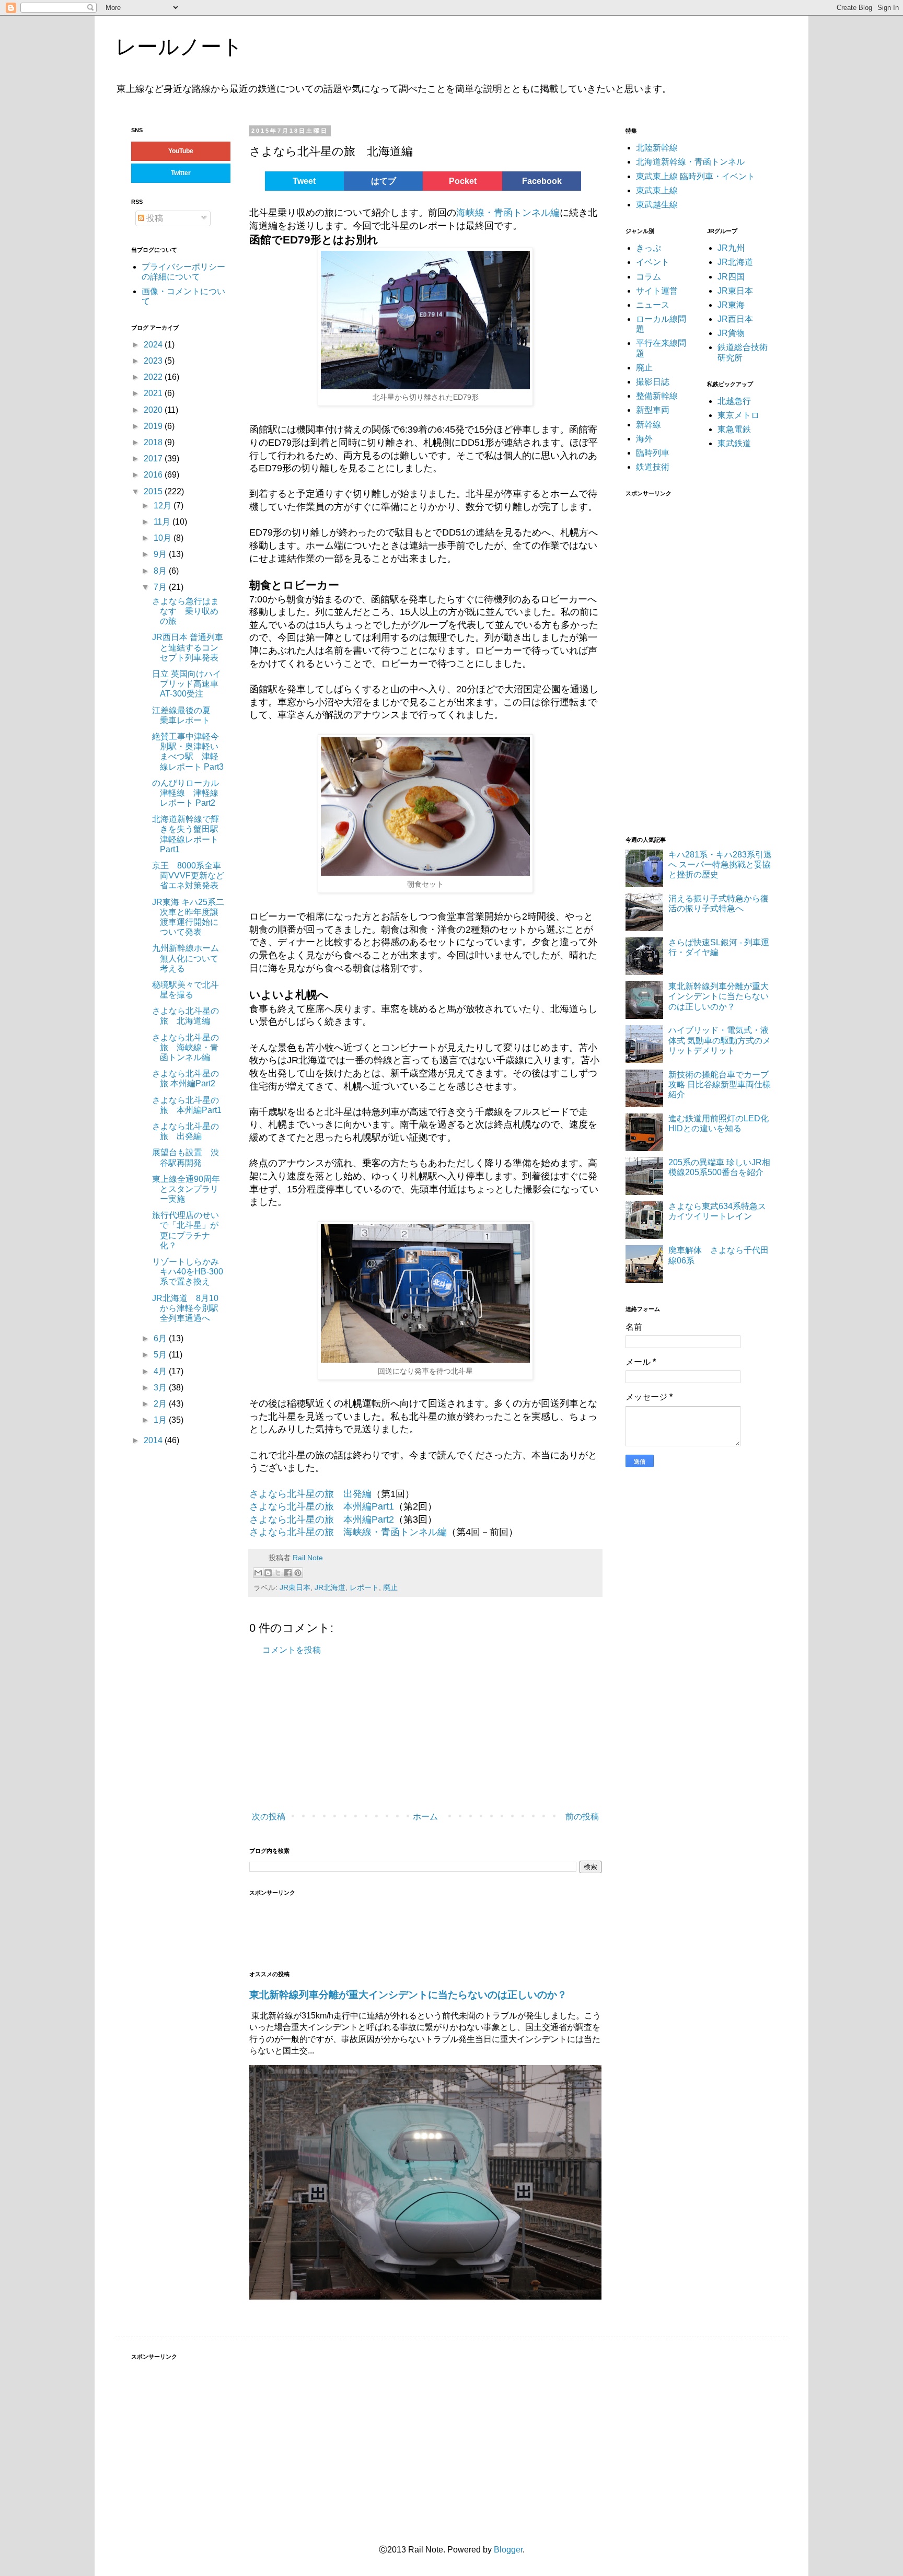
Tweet (304, 181)
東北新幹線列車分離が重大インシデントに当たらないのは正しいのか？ (408, 1995)
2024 (154, 345)
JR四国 (731, 277)
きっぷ (649, 248)
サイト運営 (657, 291)
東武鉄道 (734, 443)
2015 (154, 491)
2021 (154, 393)
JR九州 (731, 248)
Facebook (542, 181)
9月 (161, 554)
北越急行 (734, 401)
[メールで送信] (258, 1573)
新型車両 (653, 410)
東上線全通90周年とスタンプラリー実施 (186, 1189)
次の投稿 (269, 1817)
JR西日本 (735, 319)
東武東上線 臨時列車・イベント (696, 176)
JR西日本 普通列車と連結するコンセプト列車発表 (188, 647)
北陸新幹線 (657, 148)
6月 (161, 1338)
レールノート (179, 47)
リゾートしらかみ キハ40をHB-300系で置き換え (190, 1272)
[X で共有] (278, 1573)
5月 (161, 1355)
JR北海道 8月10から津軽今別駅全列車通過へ (185, 1308)
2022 (154, 377)
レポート (364, 1587)
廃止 (390, 1587)
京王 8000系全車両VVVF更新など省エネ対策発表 (188, 875)
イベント (653, 262)
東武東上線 (657, 190)
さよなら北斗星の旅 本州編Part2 (322, 1519)
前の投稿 (582, 1817)
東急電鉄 (734, 429)
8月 (161, 571)
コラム (649, 277)
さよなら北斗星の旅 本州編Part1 (322, 1506)
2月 (161, 1404)
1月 (161, 1420)
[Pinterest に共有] (298, 1573)
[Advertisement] (406, 1734)
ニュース (653, 305)
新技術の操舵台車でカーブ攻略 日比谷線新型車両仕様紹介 (720, 1084)
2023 (154, 361)
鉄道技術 (653, 467)
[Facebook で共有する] (288, 1573)
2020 (154, 410)
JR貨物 (731, 333)
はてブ (384, 181)
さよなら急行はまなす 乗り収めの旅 (186, 611)
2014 (154, 1440)
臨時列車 (653, 453)
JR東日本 (295, 1587)
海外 (644, 439)
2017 (154, 459)
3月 (161, 1388)
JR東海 (731, 305)
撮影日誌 (653, 382)
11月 (163, 522)
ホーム (425, 1817)
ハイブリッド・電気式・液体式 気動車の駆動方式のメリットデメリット (720, 1040)
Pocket (463, 181)
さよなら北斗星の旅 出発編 (310, 1494)
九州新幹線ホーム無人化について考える (186, 958)
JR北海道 (330, 1587)
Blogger (508, 2550)
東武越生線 (657, 205)
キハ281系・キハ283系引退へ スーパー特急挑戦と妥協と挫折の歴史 (720, 865)
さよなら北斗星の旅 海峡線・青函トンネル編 (348, 1532)
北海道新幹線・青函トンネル (690, 162)
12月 (164, 506)
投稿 (154, 218)
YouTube (181, 151)
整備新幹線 (657, 396)
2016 (154, 475)
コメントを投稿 (292, 1650)
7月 (161, 587)
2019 (154, 426)
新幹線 (649, 425)
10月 (164, 538)
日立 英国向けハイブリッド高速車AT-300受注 (187, 684)
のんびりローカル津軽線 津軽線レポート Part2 (186, 793)
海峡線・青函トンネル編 (508, 213)
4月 (161, 1371)
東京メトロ (738, 415)
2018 (154, 442)
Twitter (181, 173)
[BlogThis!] (268, 1573)
